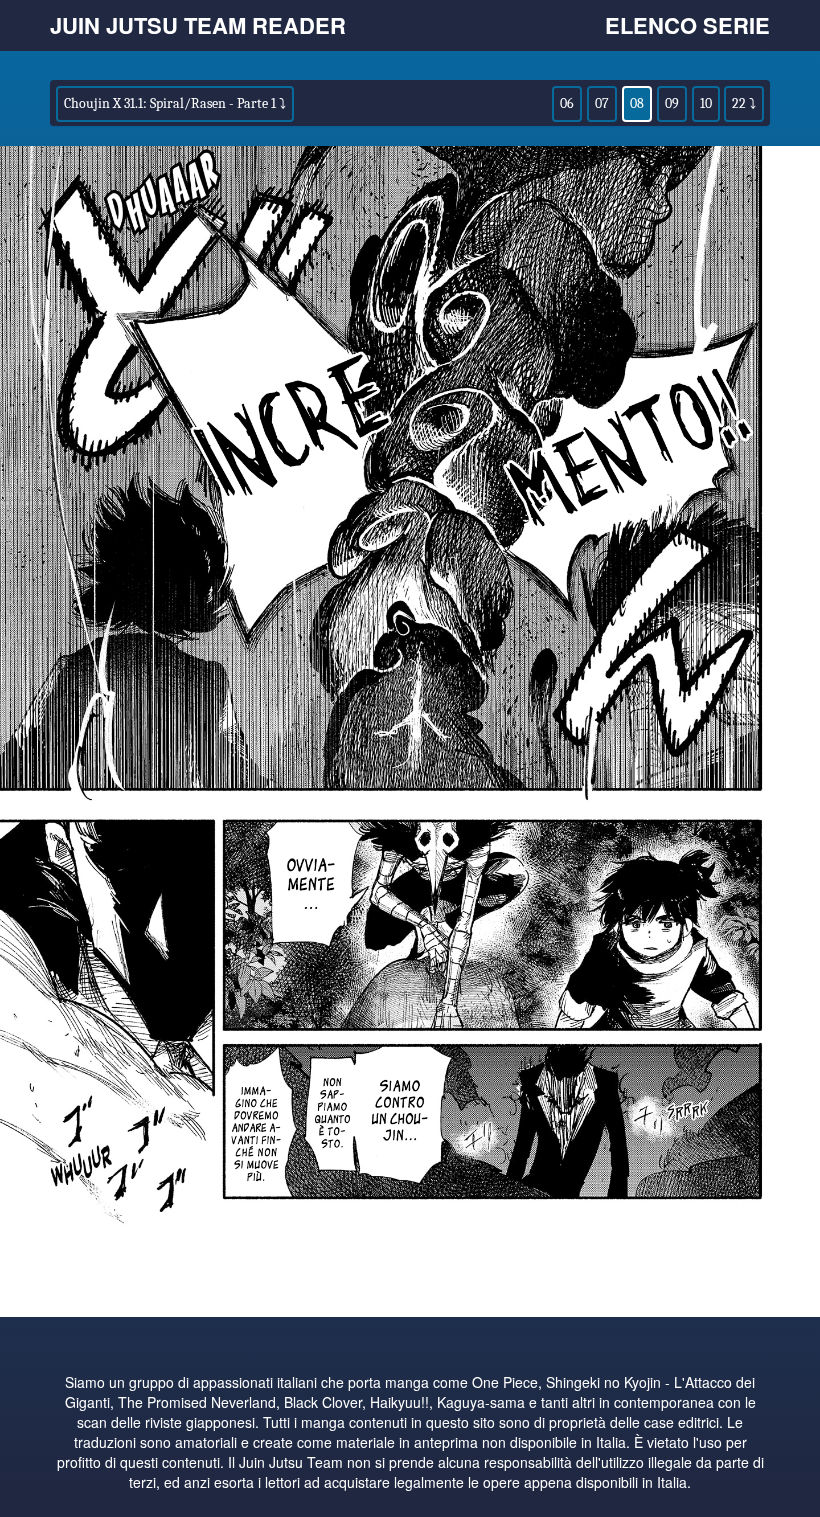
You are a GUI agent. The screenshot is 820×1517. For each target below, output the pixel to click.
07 (602, 103)
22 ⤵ (744, 103)
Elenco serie (687, 25)
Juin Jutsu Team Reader (198, 25)
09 (672, 103)
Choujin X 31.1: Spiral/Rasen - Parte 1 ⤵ (175, 103)
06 (567, 103)
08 (637, 103)
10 (706, 103)
